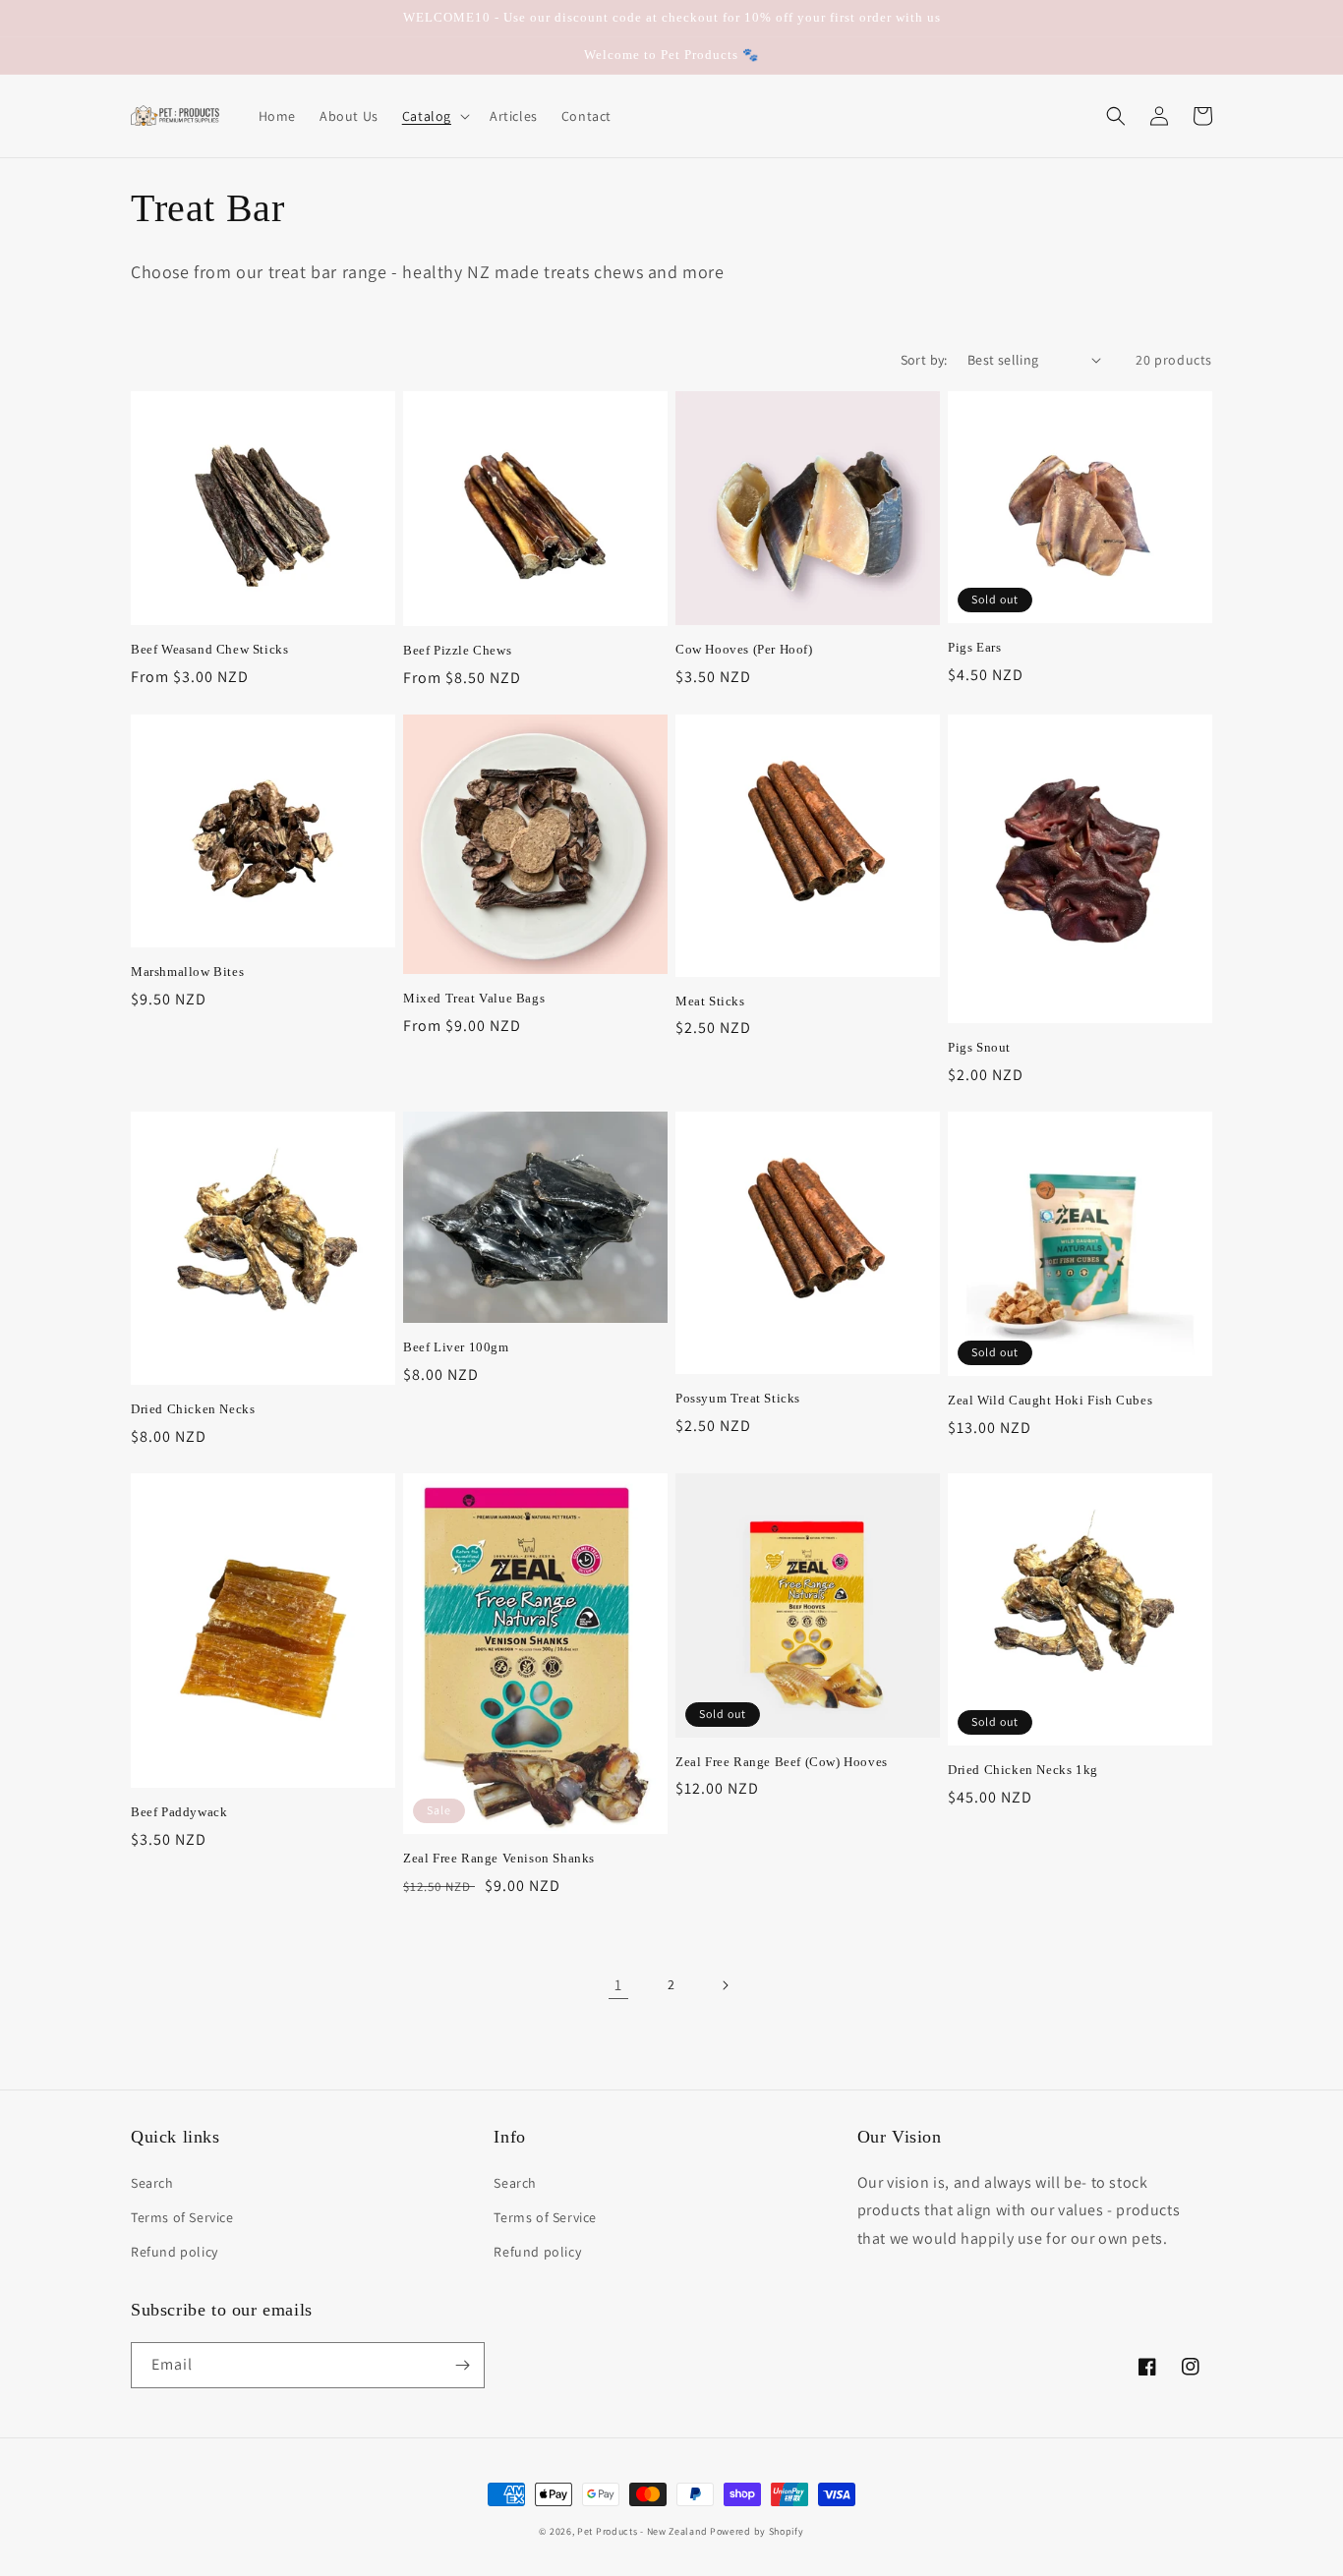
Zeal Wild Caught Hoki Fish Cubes (1050, 1400)
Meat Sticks (710, 1001)
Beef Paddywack (179, 1812)
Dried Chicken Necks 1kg (1023, 1770)
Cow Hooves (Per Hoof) (744, 649)
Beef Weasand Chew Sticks (209, 649)
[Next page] (725, 1985)
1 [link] (618, 1985)
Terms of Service (182, 2217)
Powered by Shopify (757, 2531)
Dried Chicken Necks (193, 1409)
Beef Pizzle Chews (457, 650)
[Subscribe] (462, 2365)
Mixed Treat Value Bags (474, 998)
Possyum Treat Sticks (738, 1398)
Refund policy (175, 2252)
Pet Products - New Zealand (642, 2531)
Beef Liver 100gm (456, 1347)
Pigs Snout (979, 1047)
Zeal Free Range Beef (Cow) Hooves (782, 1762)
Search (152, 2183)
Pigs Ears (974, 647)
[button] (434, 116)
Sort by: (924, 360)
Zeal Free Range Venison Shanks (499, 1858)
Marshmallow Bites (187, 972)
